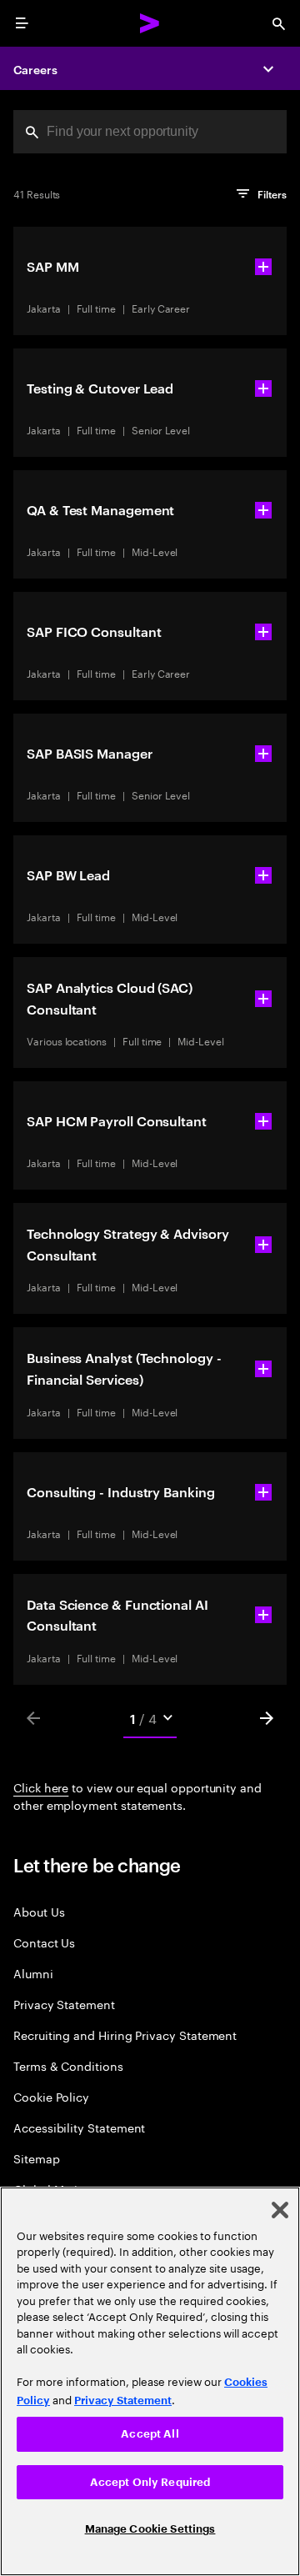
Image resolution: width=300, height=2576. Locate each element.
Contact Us (44, 1942)
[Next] (267, 1718)
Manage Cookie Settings (150, 2529)
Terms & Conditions (68, 2065)
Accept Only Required (150, 2482)
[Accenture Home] (150, 23)
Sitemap (37, 2158)
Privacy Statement (64, 2004)
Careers (35, 69)
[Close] (280, 2210)
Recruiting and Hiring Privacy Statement (125, 2035)
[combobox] (150, 132)
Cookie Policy (51, 2096)
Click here (41, 1787)
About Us (39, 1911)
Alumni (33, 1973)
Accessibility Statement (79, 2127)
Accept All (150, 2434)
